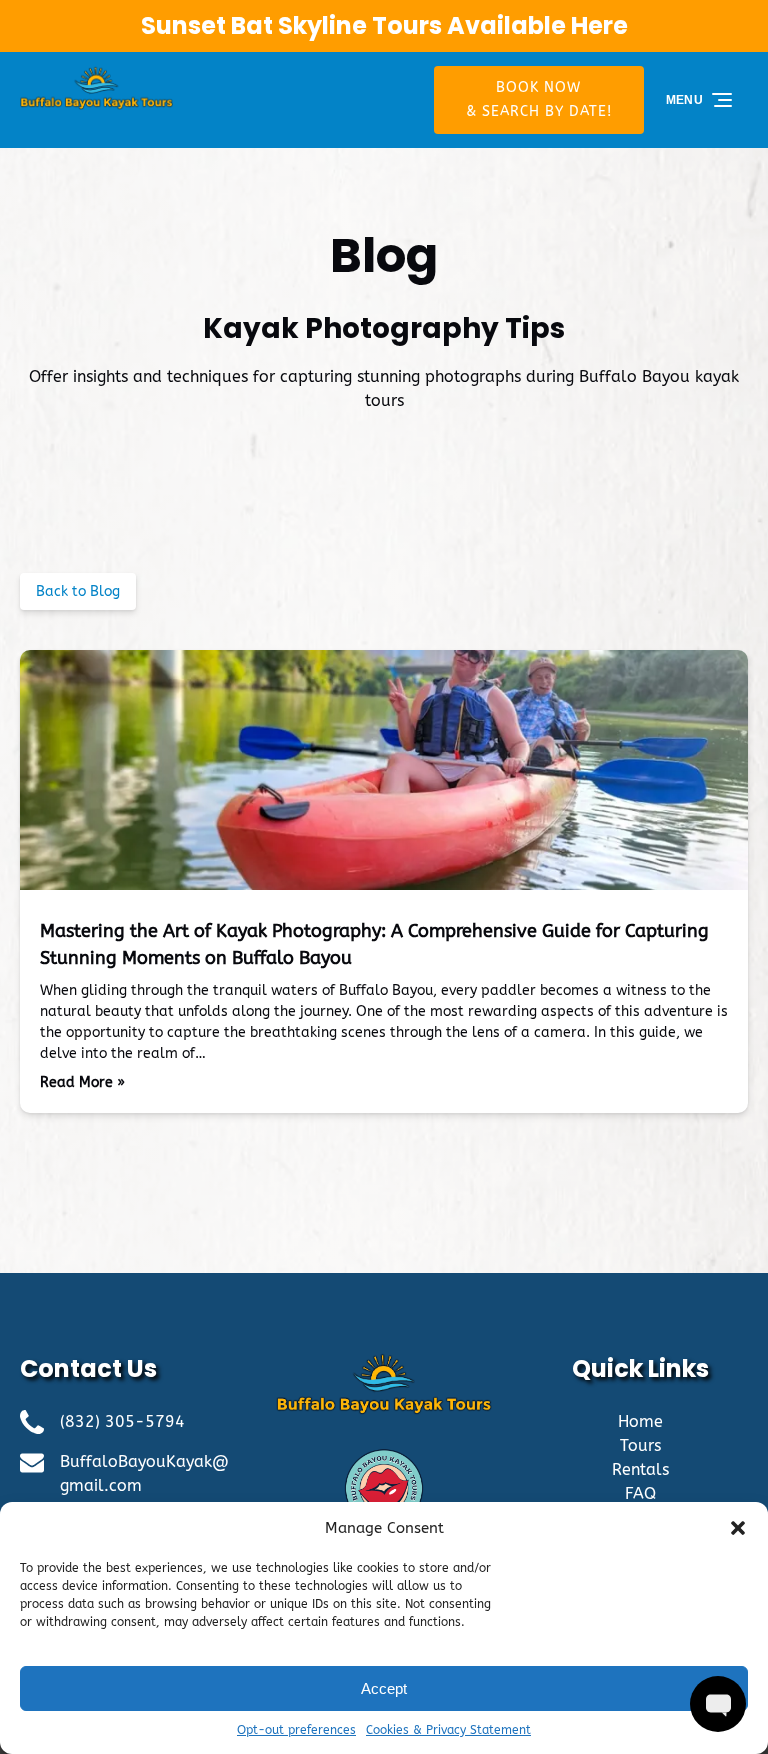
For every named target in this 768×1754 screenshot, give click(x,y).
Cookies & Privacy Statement (448, 1730)
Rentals (640, 1469)
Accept (384, 1688)
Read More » (82, 1082)
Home (640, 1421)
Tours (640, 1445)
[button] (738, 1528)
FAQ (640, 1493)
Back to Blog (78, 591)
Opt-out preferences (296, 1730)
